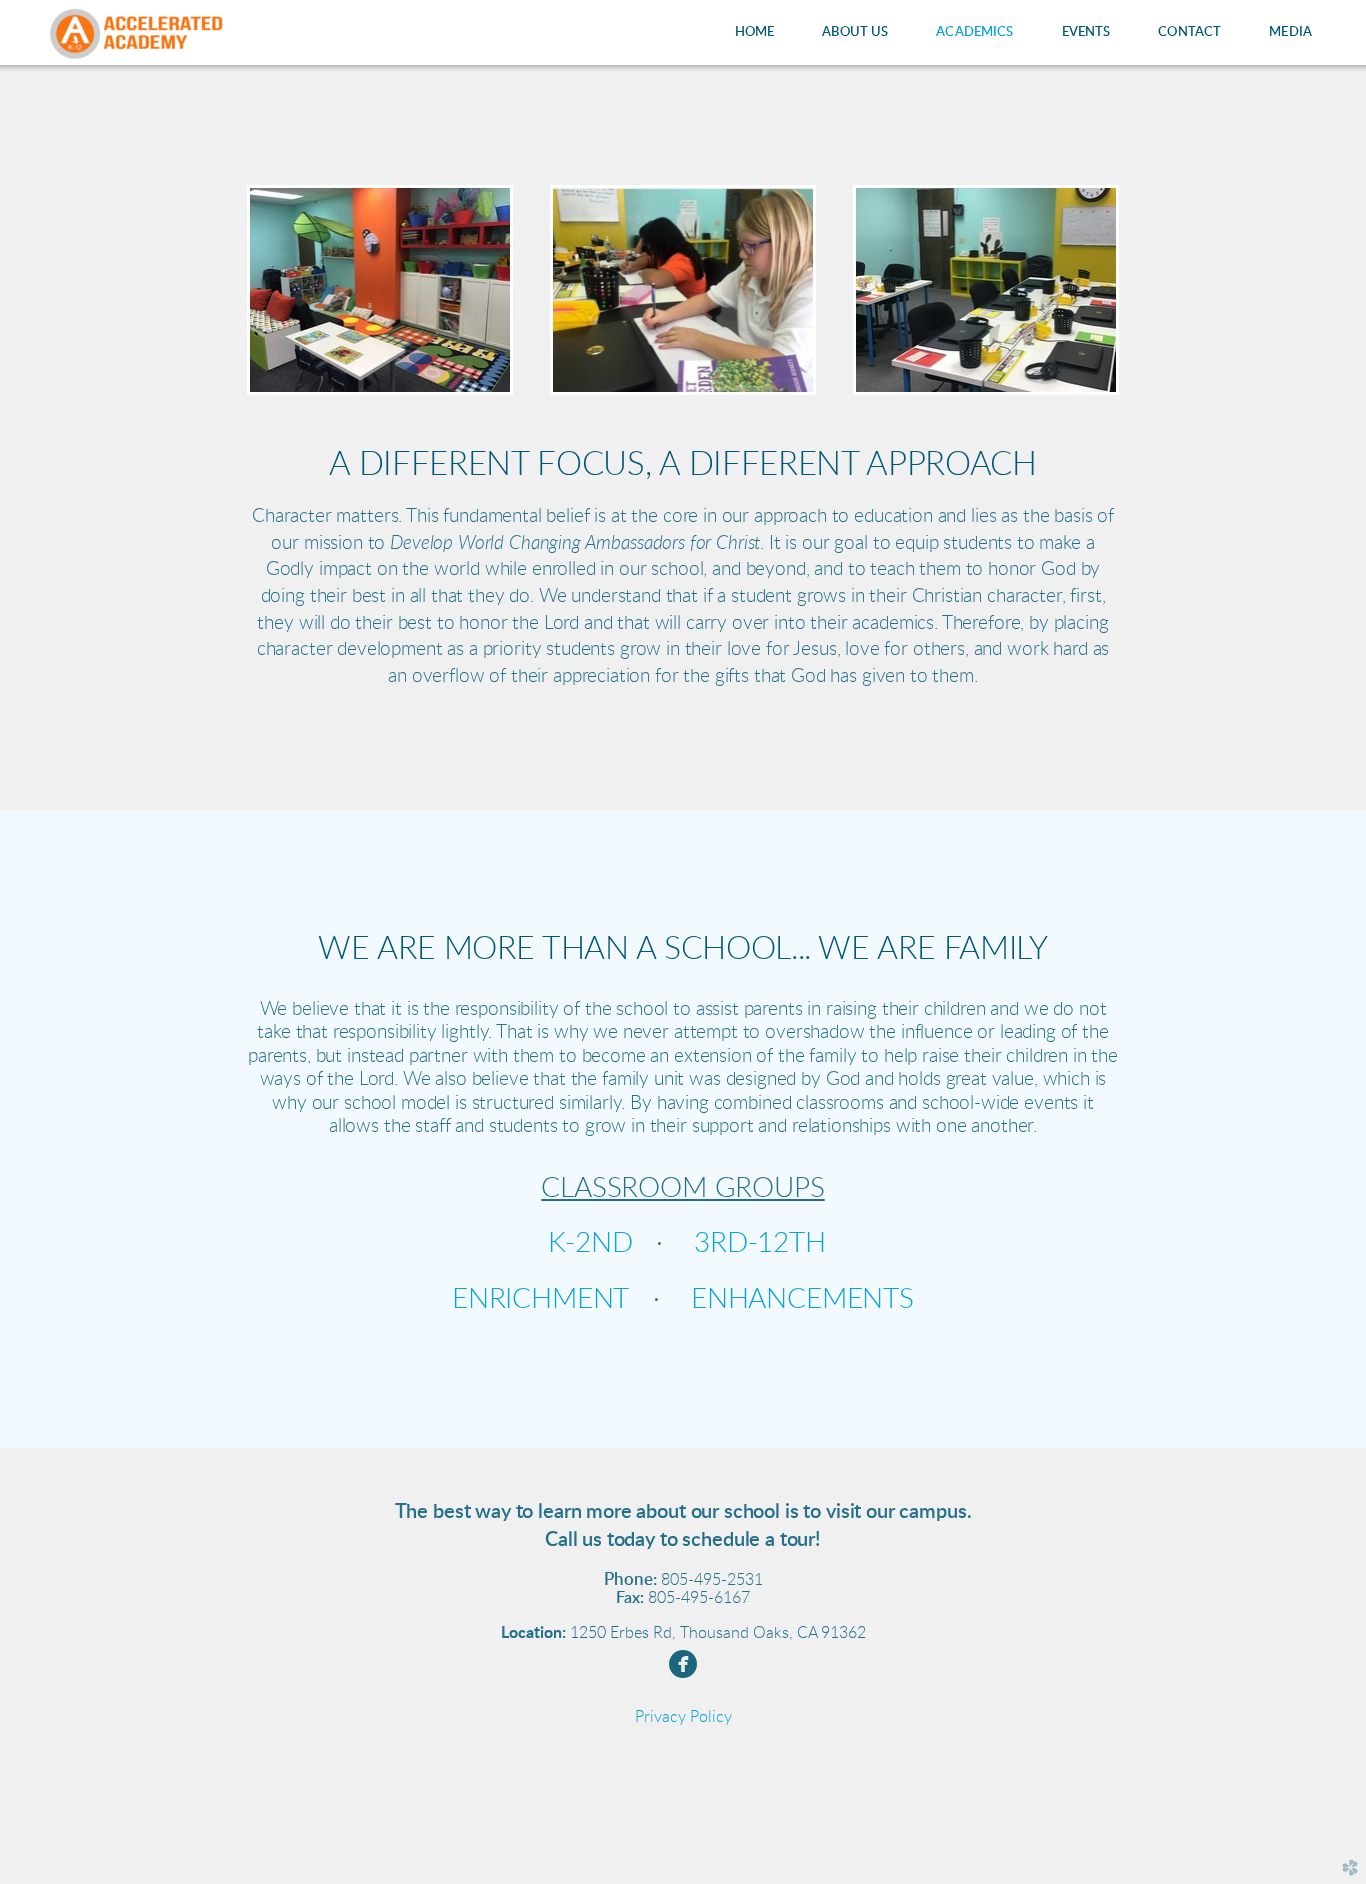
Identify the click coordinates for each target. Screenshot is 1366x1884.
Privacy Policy (683, 1717)
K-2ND (590, 1243)
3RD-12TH (760, 1243)
